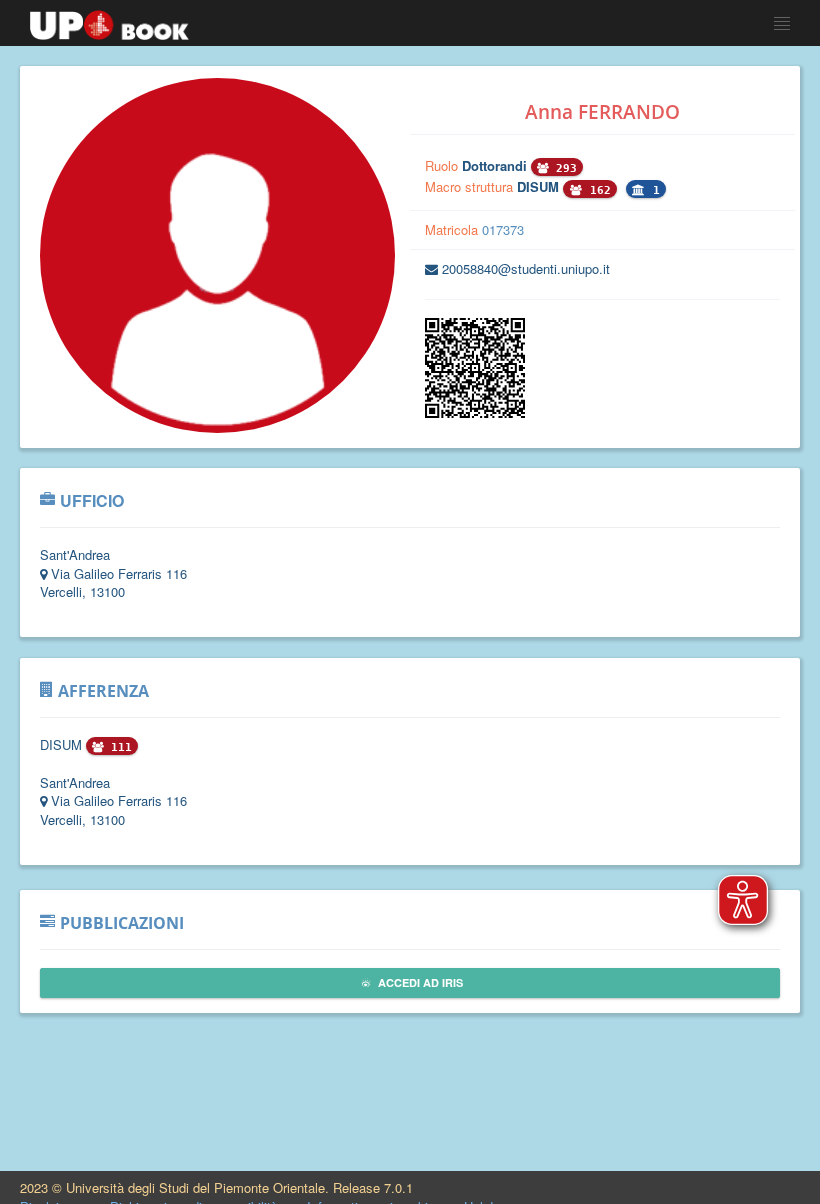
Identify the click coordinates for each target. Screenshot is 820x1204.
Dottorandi (496, 165)
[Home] (109, 20)
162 (597, 190)
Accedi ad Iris (419, 982)
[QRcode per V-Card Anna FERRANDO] (475, 412)
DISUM (540, 186)
